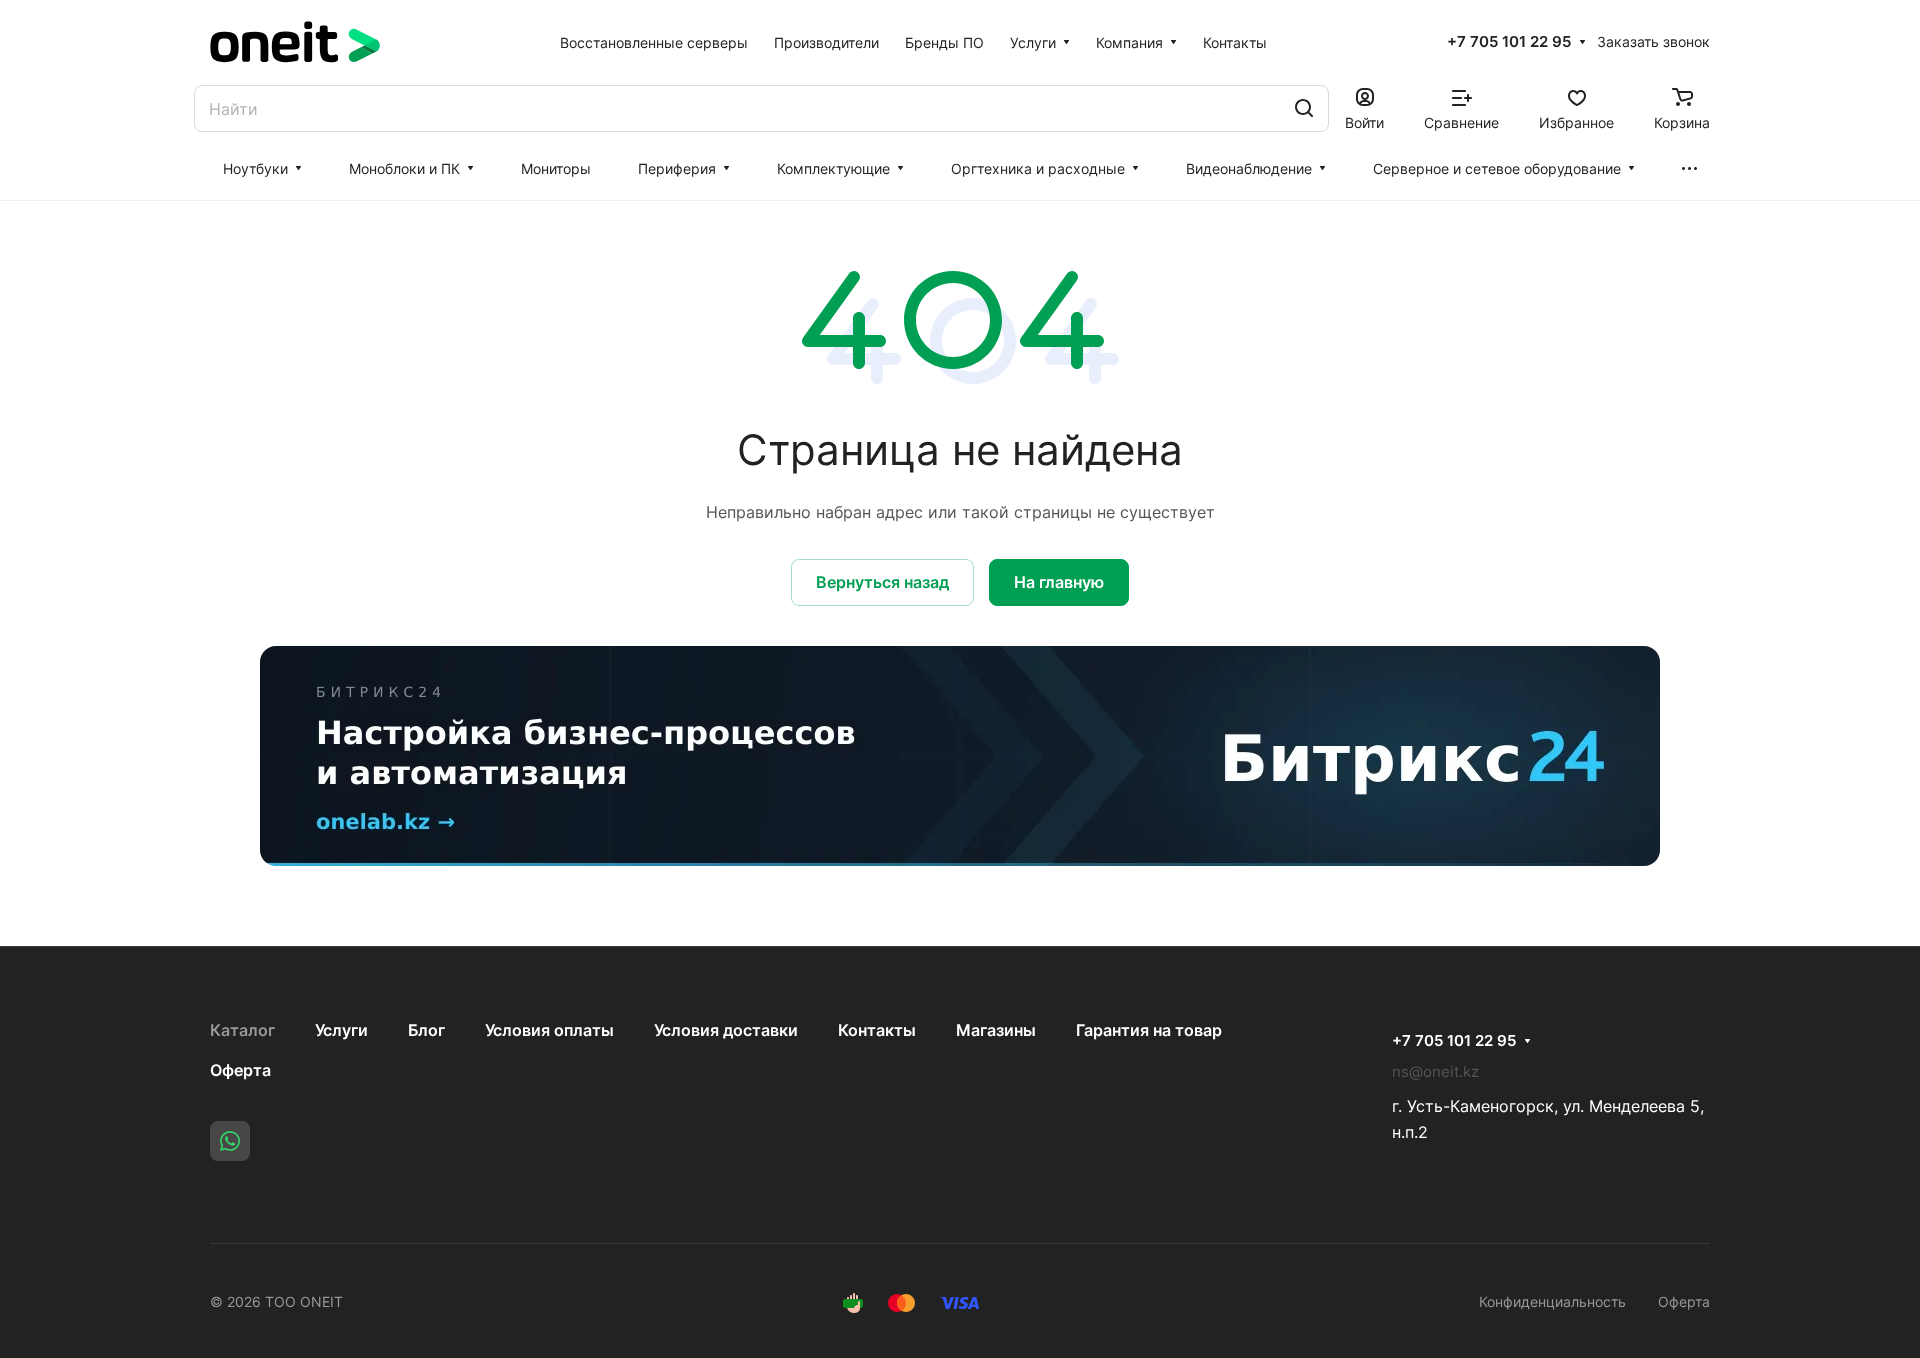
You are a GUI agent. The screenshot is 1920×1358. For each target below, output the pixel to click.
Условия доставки (726, 1030)
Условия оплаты (549, 1030)
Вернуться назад (882, 582)
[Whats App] (230, 1141)
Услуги (341, 1030)
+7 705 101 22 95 (1509, 42)
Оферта (240, 1070)
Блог (426, 1030)
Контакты (877, 1030)
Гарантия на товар (1149, 1030)
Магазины (996, 1030)
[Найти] (1304, 108)
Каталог (242, 1030)
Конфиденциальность (1552, 1301)
